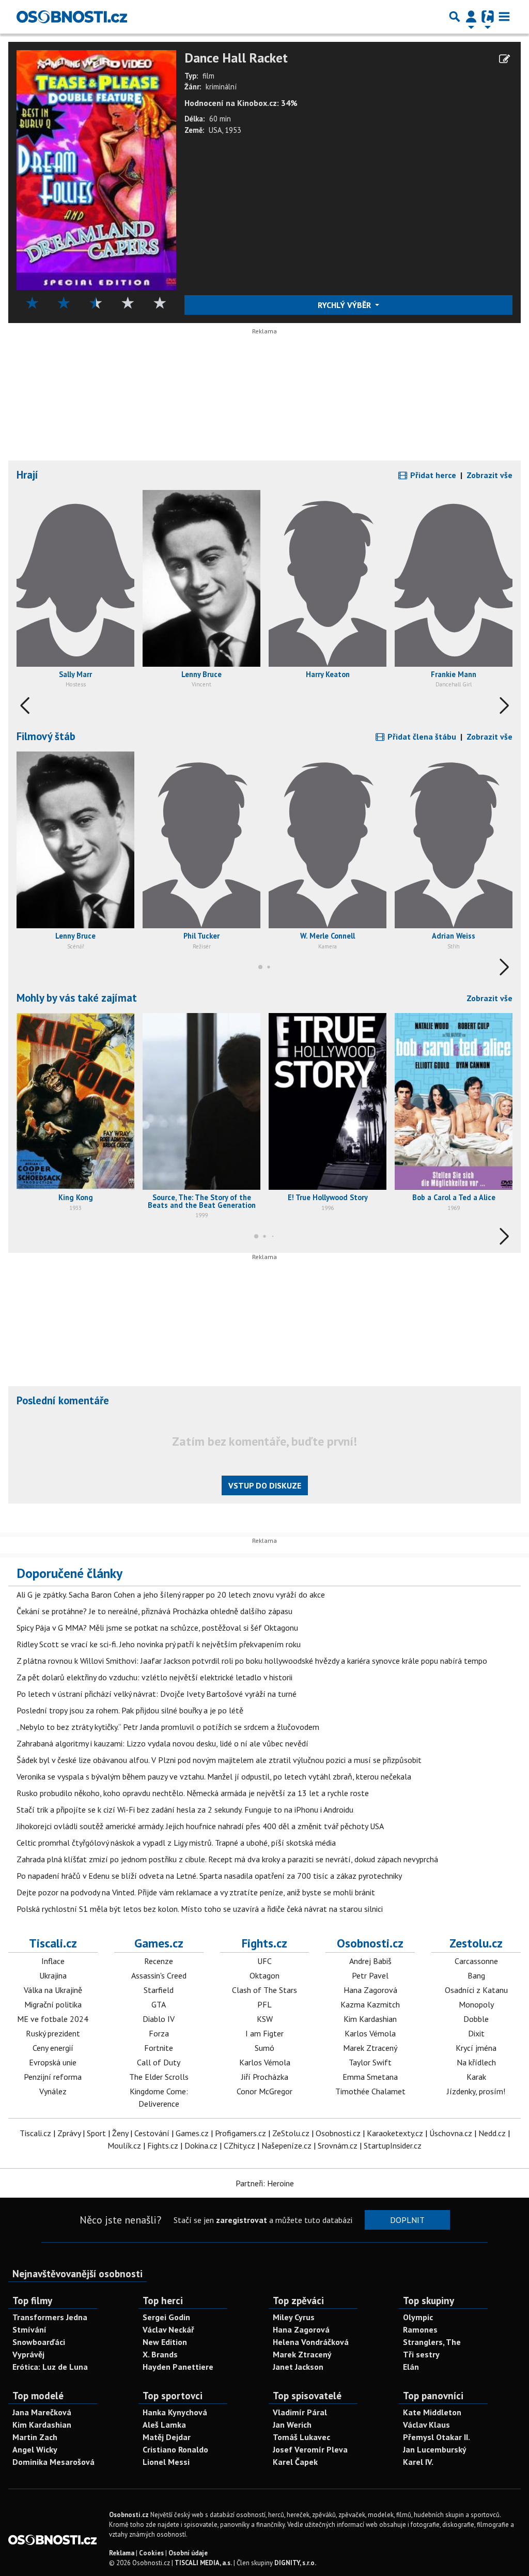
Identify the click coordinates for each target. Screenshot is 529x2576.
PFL (264, 2004)
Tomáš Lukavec (301, 2437)
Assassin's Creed (159, 1975)
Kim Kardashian (370, 2019)
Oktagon (264, 1975)
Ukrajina (53, 1975)
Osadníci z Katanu (476, 1990)
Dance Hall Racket (236, 58)
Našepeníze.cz (286, 2145)
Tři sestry (421, 2354)
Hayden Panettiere (178, 2367)
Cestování (152, 2133)
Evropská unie (53, 2062)
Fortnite (159, 2048)
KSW (265, 2019)
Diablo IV (159, 2019)
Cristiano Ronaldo (175, 2449)
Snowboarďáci (39, 2342)
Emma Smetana (370, 2077)
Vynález (53, 2091)
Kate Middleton (432, 2412)
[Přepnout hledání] (455, 17)
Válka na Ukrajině (53, 1990)
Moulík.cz (124, 2145)
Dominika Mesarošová (53, 2462)
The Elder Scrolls (159, 2077)
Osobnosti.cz (370, 1943)
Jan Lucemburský (435, 2449)
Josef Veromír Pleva (310, 2449)
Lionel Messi (166, 2462)
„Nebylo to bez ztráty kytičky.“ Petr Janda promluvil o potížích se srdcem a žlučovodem (168, 1727)
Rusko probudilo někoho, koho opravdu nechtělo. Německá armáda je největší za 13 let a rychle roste (193, 1793)
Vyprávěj (28, 2354)
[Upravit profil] (504, 59)
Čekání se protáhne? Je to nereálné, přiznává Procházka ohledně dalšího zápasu (154, 1611)
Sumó (264, 2048)
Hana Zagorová (370, 1990)
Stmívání (29, 2329)
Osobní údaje (188, 2553)
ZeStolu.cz (291, 2133)
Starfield (159, 1990)
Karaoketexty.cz (395, 2133)
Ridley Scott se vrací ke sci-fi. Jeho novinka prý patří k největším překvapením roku (159, 1644)
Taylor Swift (370, 2062)
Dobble (476, 2019)
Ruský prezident (53, 2033)
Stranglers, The (432, 2342)
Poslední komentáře (63, 1400)
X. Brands (160, 2354)
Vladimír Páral (300, 2412)
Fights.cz (264, 1943)
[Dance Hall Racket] (96, 169)
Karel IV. (418, 2462)
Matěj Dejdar (167, 2437)
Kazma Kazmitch (370, 2004)
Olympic (418, 2317)
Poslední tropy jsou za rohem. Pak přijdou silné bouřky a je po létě (130, 1710)
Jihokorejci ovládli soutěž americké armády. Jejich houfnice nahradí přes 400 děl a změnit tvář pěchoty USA (200, 1826)
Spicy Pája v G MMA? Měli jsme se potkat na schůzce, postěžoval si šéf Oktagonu (157, 1628)
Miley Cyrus (294, 2317)
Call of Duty (159, 2062)
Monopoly (476, 2004)
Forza (159, 2033)
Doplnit (407, 2220)
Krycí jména (476, 2048)
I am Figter (264, 2033)
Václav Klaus (426, 2425)
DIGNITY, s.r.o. (295, 2563)
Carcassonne (476, 1961)
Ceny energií (53, 2048)
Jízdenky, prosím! (476, 2091)
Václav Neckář (168, 2329)
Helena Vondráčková (311, 2342)
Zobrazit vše (489, 475)
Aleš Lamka (164, 2425)
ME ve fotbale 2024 (53, 2019)
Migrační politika (53, 2004)
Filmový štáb (46, 736)
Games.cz (159, 1943)
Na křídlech (476, 2062)
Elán (411, 2367)
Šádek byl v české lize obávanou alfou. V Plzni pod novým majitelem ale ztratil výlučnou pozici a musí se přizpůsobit (219, 1760)
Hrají (27, 475)
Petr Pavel (370, 1975)
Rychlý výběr (345, 305)
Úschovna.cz (451, 2133)
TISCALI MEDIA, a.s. (203, 2563)
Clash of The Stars (264, 1990)
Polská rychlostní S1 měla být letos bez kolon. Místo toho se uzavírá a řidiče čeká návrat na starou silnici (200, 1909)
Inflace (53, 1961)
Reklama (122, 2553)
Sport (96, 2133)
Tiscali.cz (53, 1943)
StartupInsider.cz (393, 2145)
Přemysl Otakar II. (437, 2437)
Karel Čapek (295, 2462)
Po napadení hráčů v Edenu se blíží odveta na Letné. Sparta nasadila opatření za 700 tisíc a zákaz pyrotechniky (209, 1876)
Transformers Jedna (50, 2317)
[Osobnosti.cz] (72, 17)
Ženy (120, 2133)
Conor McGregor (264, 2091)
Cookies (151, 2553)
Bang (476, 1975)
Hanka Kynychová (175, 2412)
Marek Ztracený (370, 2048)
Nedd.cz (492, 2133)
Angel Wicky (35, 2449)
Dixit (476, 2033)
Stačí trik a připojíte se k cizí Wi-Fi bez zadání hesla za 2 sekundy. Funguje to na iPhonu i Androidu (185, 1810)
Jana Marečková (42, 2412)
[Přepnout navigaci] (471, 17)
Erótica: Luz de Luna (50, 2367)
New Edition (165, 2342)
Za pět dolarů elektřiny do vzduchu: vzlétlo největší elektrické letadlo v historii (154, 1677)
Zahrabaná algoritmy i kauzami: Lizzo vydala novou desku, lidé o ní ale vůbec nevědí (162, 1743)
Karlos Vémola (265, 2062)
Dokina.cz (201, 2145)
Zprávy (69, 2133)
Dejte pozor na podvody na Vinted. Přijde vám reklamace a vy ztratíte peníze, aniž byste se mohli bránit (196, 1892)
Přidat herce (432, 475)
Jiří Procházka (265, 2077)
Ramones (420, 2329)
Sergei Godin (166, 2317)
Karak (476, 2077)
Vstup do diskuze (265, 1485)
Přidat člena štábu (421, 737)
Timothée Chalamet (370, 2091)
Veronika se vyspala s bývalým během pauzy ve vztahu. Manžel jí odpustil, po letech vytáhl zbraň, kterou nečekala (214, 1776)
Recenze (159, 1961)
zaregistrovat (242, 2220)
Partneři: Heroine (265, 2183)
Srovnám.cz (338, 2145)
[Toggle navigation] (504, 17)
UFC (264, 1961)
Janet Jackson (298, 2367)
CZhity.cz (239, 2145)
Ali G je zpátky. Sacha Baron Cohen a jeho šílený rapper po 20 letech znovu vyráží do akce (171, 1594)
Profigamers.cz (240, 2133)
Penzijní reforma (53, 2077)
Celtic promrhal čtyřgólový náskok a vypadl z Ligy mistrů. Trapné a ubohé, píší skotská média (176, 1843)
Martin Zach (35, 2437)
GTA (159, 2004)
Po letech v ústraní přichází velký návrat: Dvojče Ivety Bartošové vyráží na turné (157, 1694)
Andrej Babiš (370, 1961)
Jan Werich (292, 2425)
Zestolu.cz (476, 1943)
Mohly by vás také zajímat (77, 998)
